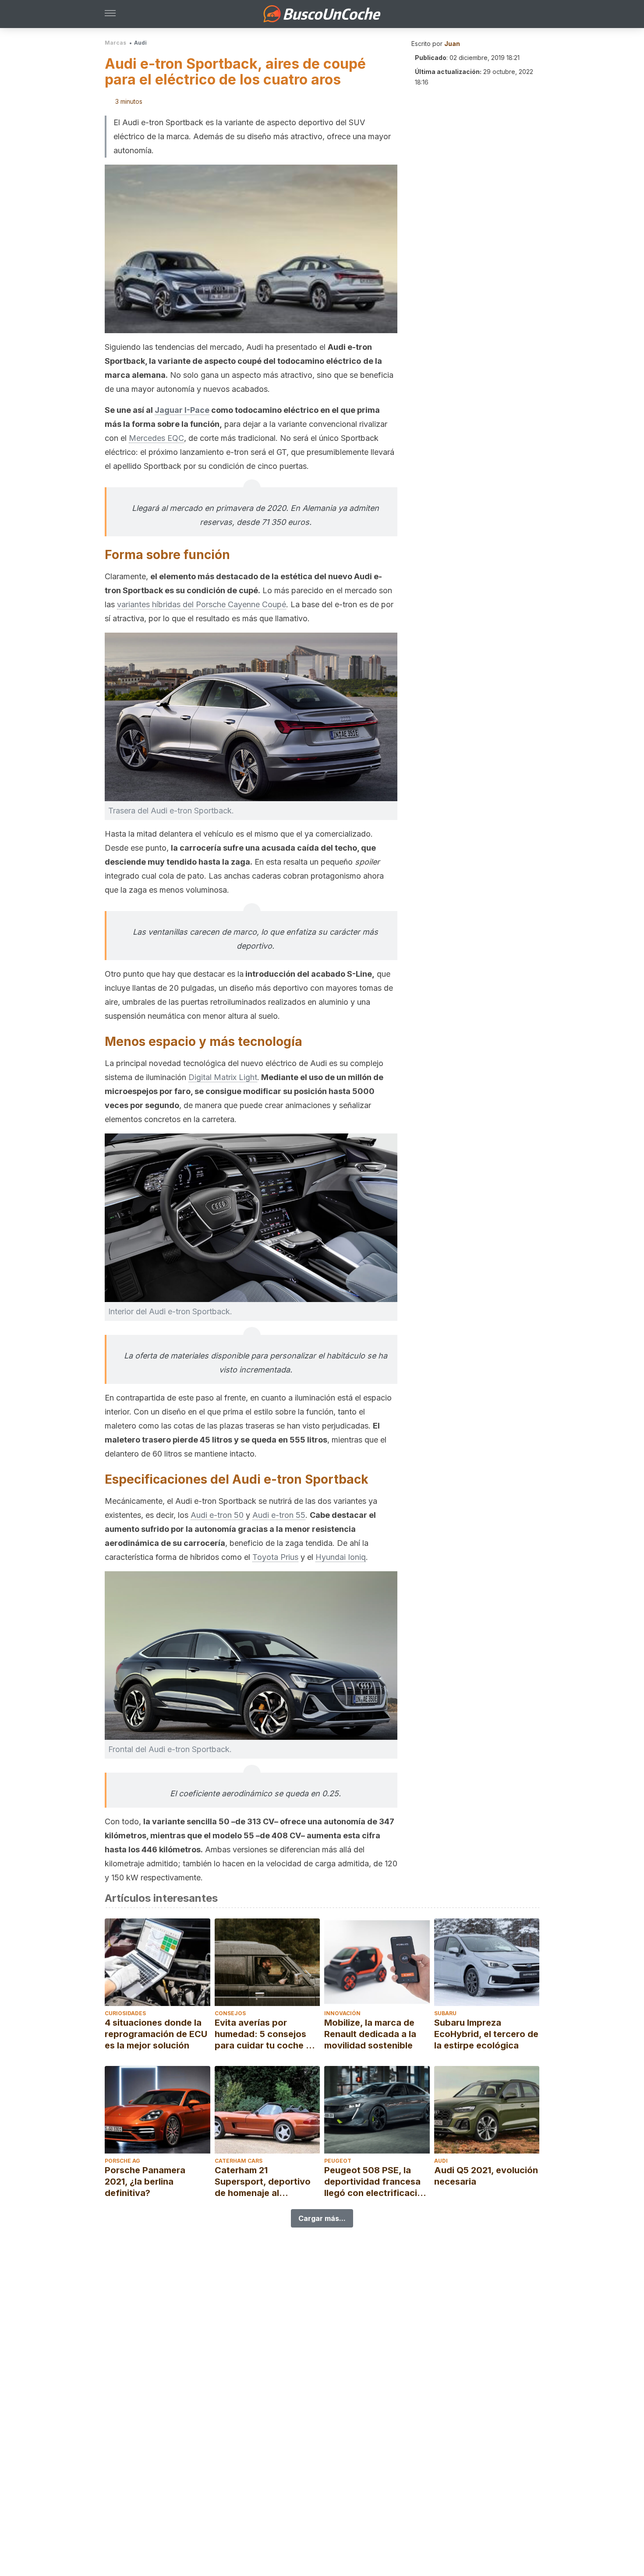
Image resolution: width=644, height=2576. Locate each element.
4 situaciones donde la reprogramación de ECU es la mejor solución (156, 2034)
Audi (140, 43)
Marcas (115, 43)
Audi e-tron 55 (279, 1515)
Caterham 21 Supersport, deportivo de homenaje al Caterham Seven (263, 2182)
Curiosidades (125, 2013)
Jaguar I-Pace (182, 410)
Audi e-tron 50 (217, 1515)
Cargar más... (322, 2218)
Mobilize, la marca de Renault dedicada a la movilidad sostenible (370, 2034)
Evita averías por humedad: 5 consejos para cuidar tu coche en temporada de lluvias (265, 2034)
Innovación (342, 2013)
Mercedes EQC (156, 438)
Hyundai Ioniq (341, 1557)
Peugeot (338, 2161)
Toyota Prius (275, 1557)
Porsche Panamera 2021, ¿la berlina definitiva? (145, 2182)
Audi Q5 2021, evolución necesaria (486, 2176)
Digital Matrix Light (223, 1077)
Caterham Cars (239, 2161)
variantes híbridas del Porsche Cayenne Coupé (202, 604)
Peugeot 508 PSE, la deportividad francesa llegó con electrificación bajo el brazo (376, 2182)
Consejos (230, 2013)
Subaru (445, 2013)
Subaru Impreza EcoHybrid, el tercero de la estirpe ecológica (486, 2034)
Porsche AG (122, 2161)
